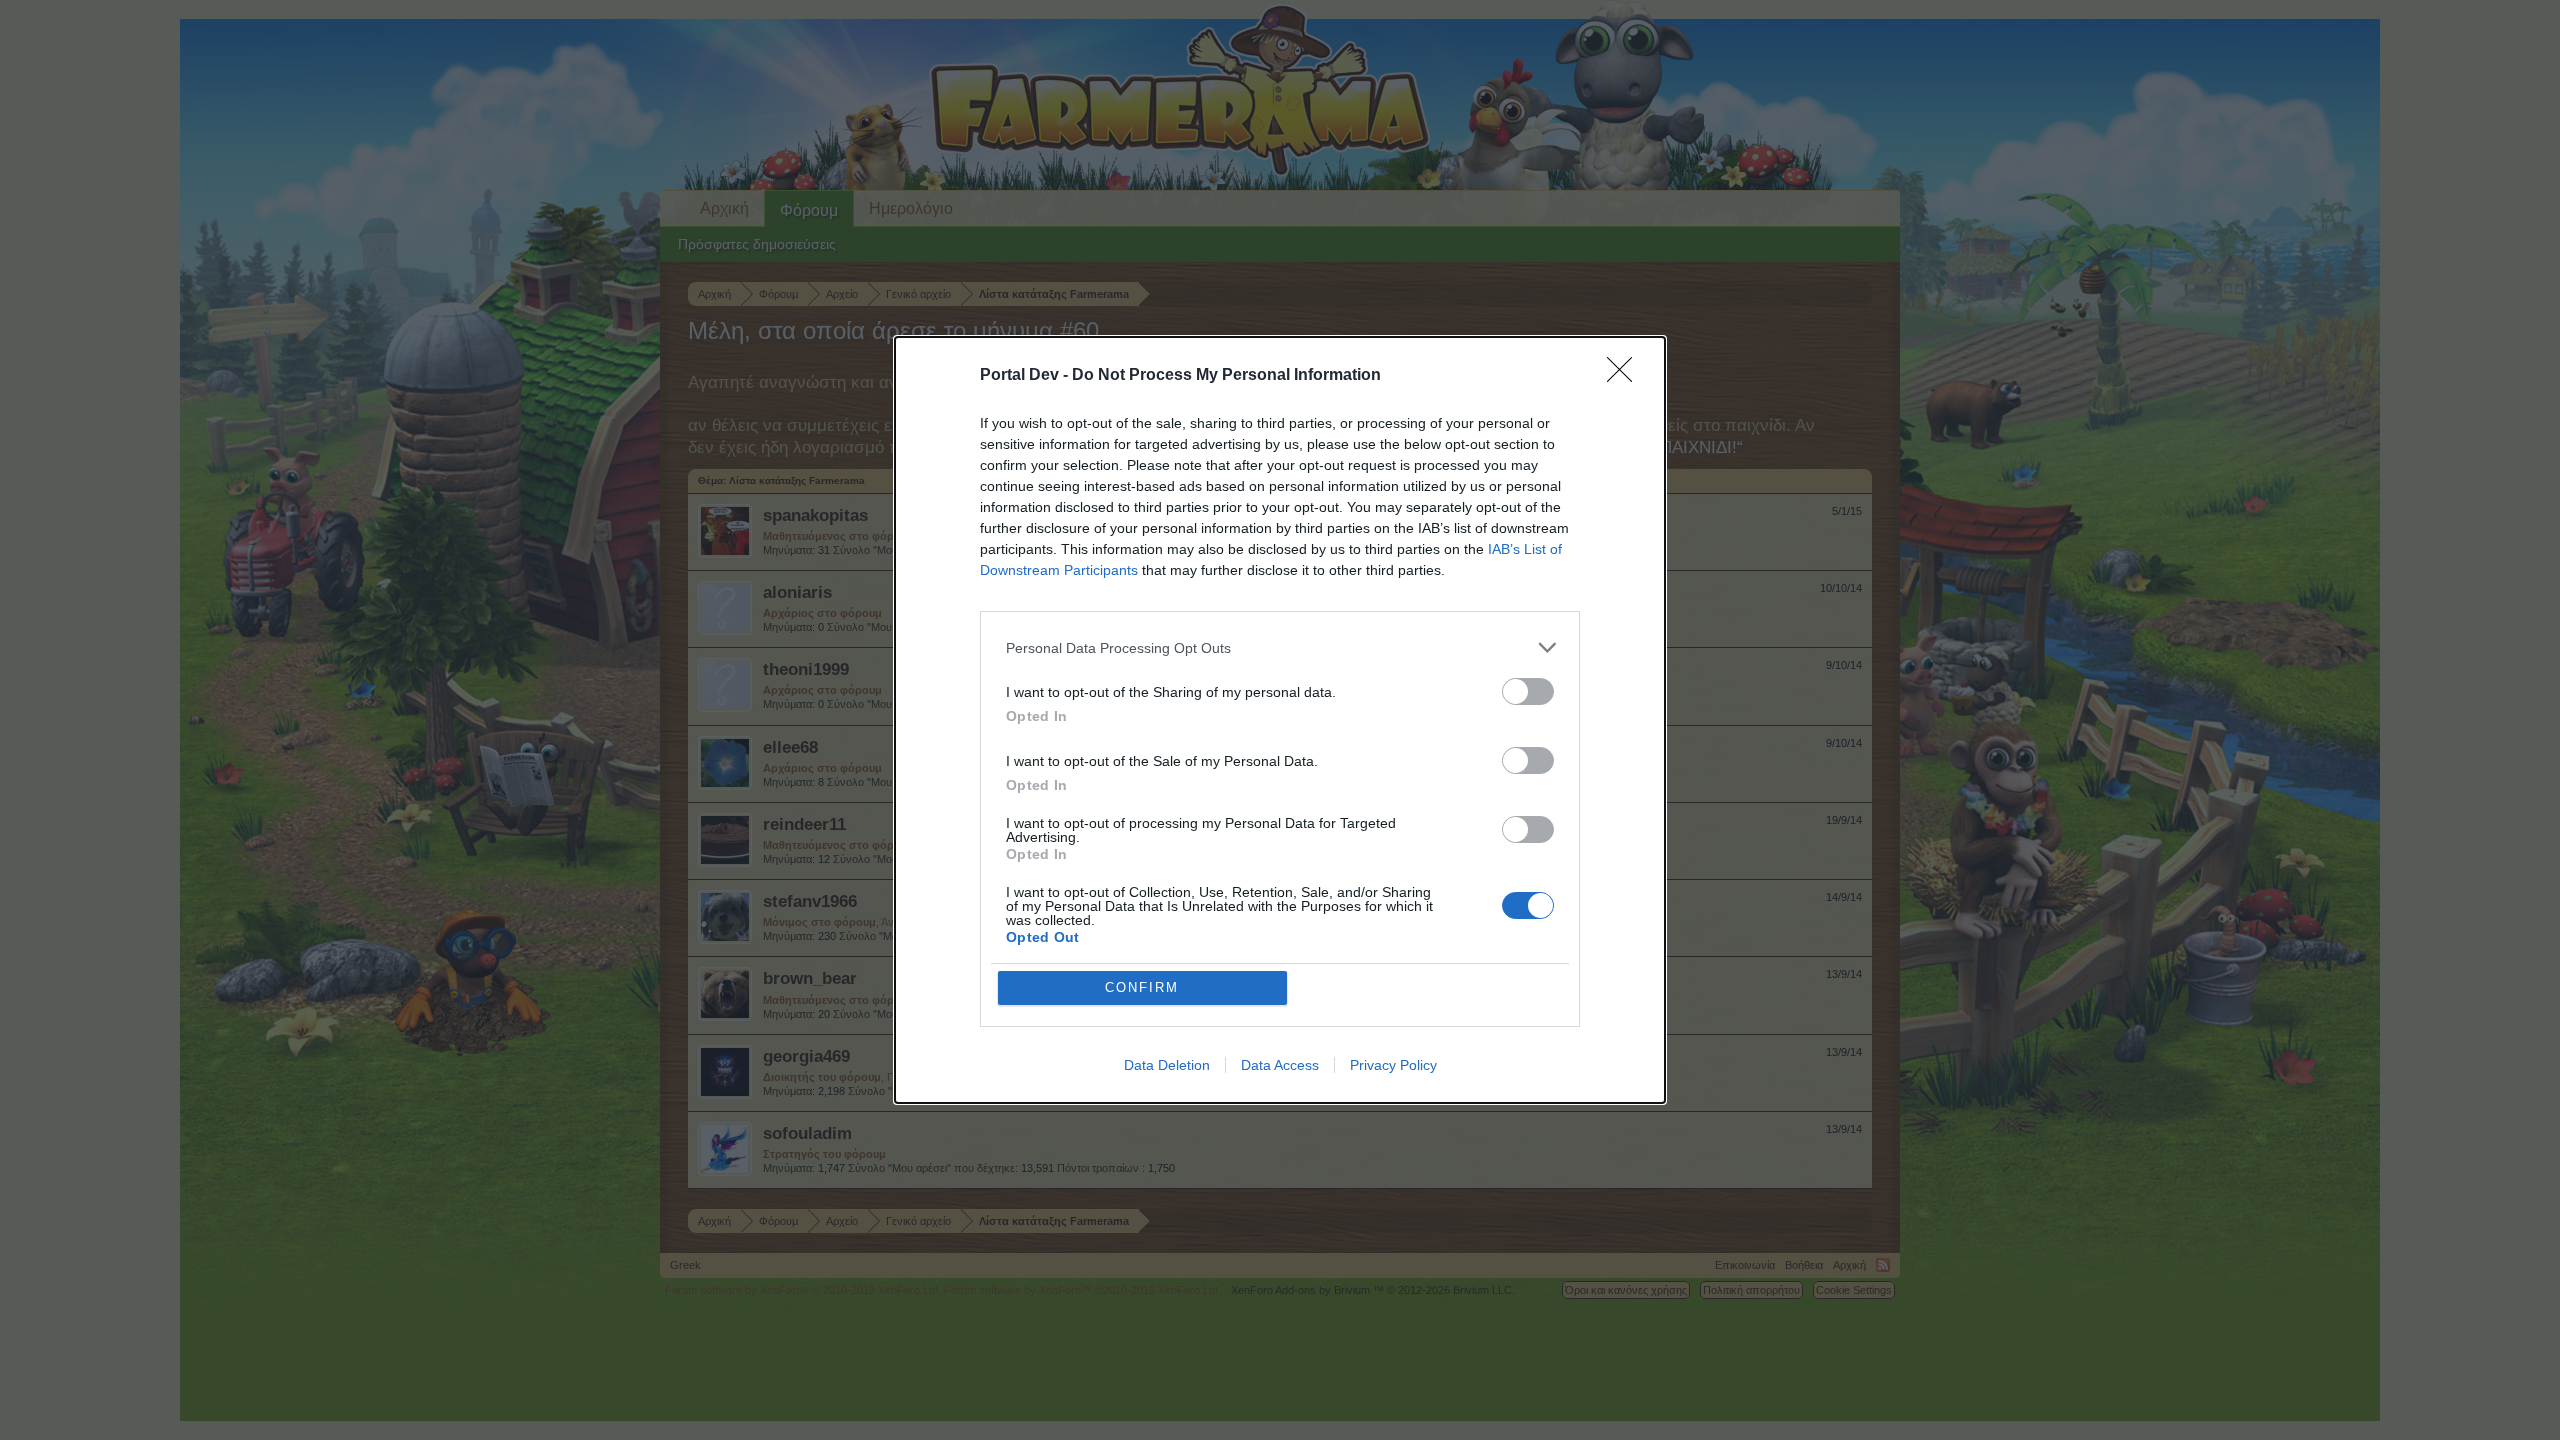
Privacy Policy (1393, 1065)
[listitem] (1280, 647)
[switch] (1528, 691)
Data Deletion (1167, 1065)
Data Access (1280, 1065)
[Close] (1626, 376)
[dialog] (1280, 720)
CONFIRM (1142, 987)
